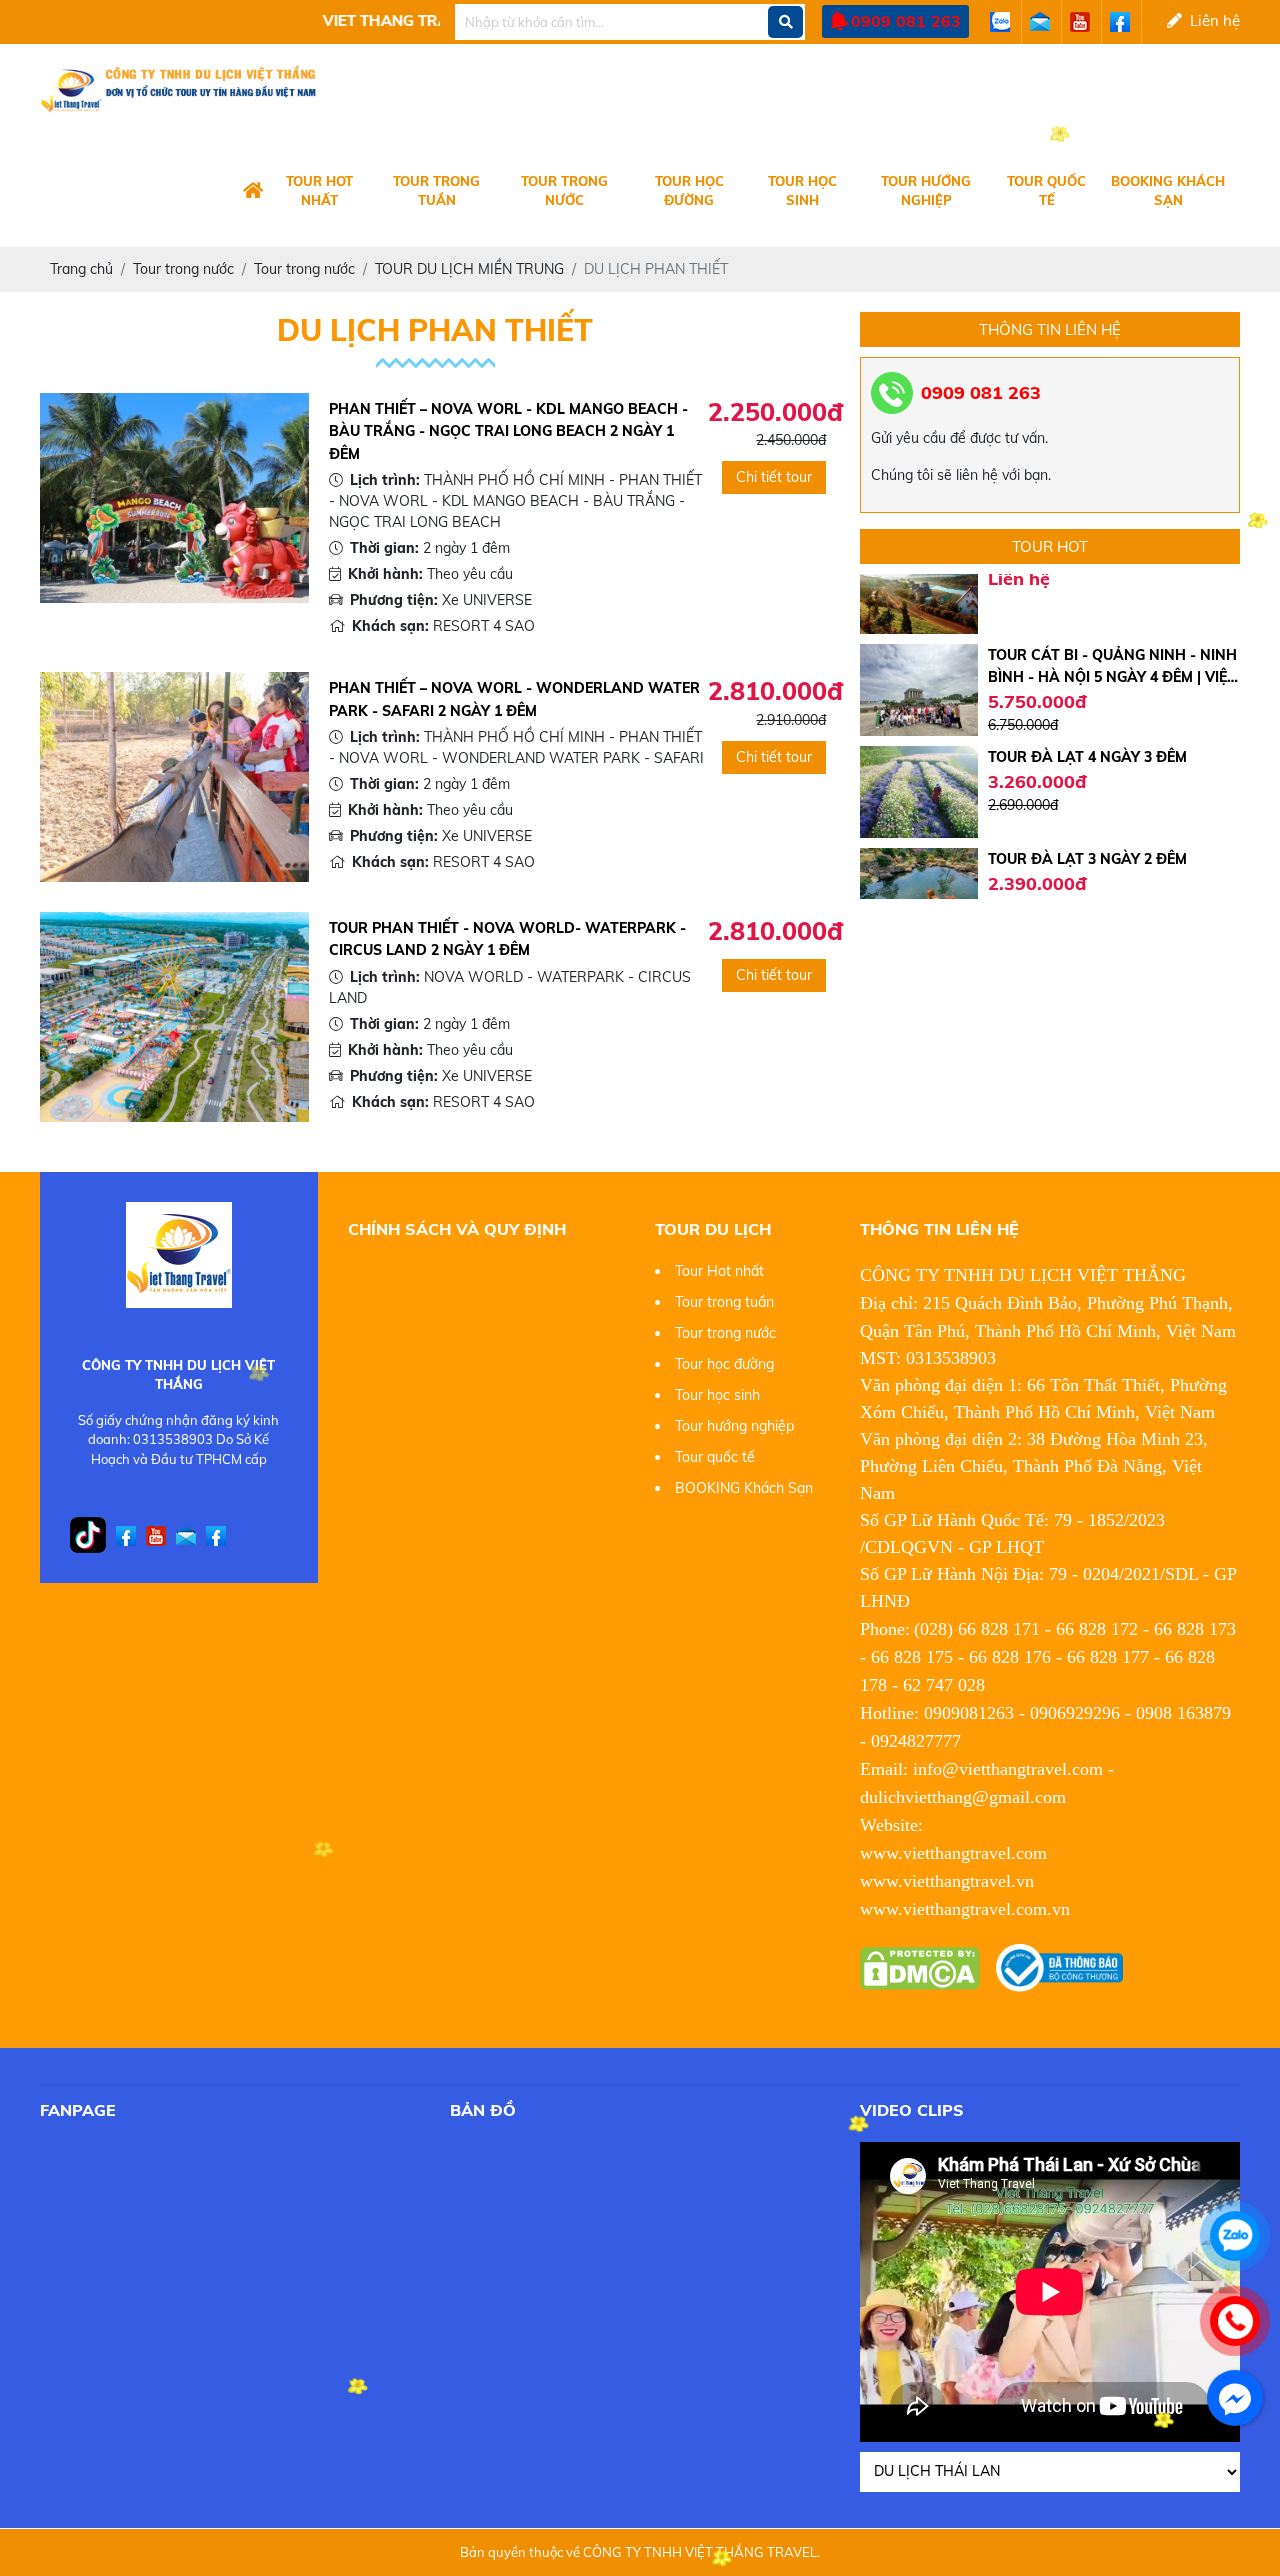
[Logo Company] (253, 192)
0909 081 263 (906, 21)
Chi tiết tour (774, 477)
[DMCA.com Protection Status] (920, 1967)
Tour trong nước (564, 191)
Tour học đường (689, 191)
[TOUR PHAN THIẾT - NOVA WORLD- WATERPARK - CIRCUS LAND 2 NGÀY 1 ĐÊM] (174, 1015)
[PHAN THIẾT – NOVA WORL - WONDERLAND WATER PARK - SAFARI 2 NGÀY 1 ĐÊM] (174, 776)
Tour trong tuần (436, 191)
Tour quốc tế (1046, 191)
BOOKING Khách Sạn (1168, 191)
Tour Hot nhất (319, 191)
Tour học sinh (802, 191)
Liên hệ (1211, 20)
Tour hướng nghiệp (926, 191)
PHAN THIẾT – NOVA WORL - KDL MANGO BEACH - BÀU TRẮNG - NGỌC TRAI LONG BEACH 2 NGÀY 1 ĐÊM (508, 431)
